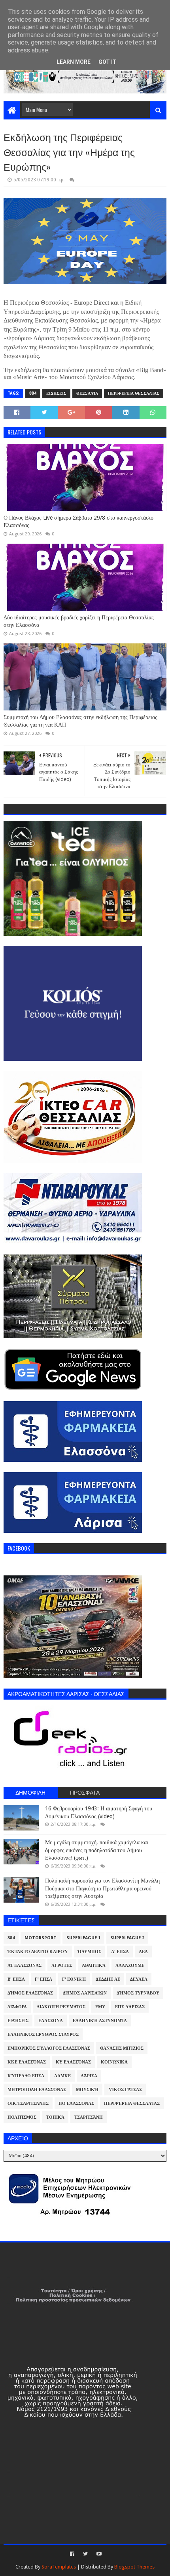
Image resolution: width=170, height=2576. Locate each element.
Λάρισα (89, 2076)
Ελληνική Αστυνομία (100, 2021)
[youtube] (98, 2554)
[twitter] (85, 2554)
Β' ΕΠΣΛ (16, 1979)
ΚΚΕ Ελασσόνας (27, 2062)
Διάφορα (17, 2007)
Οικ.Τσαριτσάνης (28, 2103)
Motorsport (41, 1938)
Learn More (74, 62)
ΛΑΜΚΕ (62, 2076)
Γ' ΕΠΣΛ (43, 1979)
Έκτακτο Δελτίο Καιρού (38, 1952)
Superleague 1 (83, 1938)
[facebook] (72, 2554)
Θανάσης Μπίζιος (122, 2048)
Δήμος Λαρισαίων (85, 1993)
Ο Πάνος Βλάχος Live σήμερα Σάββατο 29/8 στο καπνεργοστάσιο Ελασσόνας (78, 522)
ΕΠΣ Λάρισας (130, 2007)
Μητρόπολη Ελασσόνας (37, 2090)
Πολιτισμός (22, 2117)
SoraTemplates (59, 2567)
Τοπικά (55, 2117)
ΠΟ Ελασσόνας (76, 2103)
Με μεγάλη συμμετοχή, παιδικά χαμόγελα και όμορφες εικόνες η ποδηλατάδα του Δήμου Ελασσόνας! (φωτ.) (97, 1850)
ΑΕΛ (143, 1952)
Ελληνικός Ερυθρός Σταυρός (43, 2035)
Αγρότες (62, 1966)
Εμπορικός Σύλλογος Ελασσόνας (49, 2048)
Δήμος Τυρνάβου (138, 1993)
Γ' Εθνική (74, 1979)
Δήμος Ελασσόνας (30, 1993)
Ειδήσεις (56, 393)
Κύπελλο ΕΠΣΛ (26, 2076)
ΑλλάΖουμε (130, 1966)
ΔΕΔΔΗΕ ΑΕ (108, 1979)
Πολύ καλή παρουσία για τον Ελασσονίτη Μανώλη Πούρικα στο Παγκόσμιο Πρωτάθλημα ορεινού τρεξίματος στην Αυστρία (102, 1888)
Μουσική (87, 2090)
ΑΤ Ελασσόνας (25, 1966)
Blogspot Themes (134, 2567)
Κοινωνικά (114, 2062)
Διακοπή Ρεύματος (61, 2007)
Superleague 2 (127, 1938)
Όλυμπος (90, 1952)
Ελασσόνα (51, 2021)
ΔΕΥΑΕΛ (139, 1979)
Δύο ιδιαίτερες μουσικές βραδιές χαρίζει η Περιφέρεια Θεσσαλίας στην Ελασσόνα (79, 621)
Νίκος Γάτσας (125, 2090)
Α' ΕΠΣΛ (120, 1952)
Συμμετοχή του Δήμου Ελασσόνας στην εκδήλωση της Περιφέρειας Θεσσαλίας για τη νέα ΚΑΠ (80, 721)
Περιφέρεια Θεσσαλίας (134, 393)
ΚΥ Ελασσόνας (73, 2062)
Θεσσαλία (87, 393)
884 (33, 393)
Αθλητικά (94, 1966)
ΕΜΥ (100, 2007)
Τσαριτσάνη (89, 2117)
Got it (108, 62)
